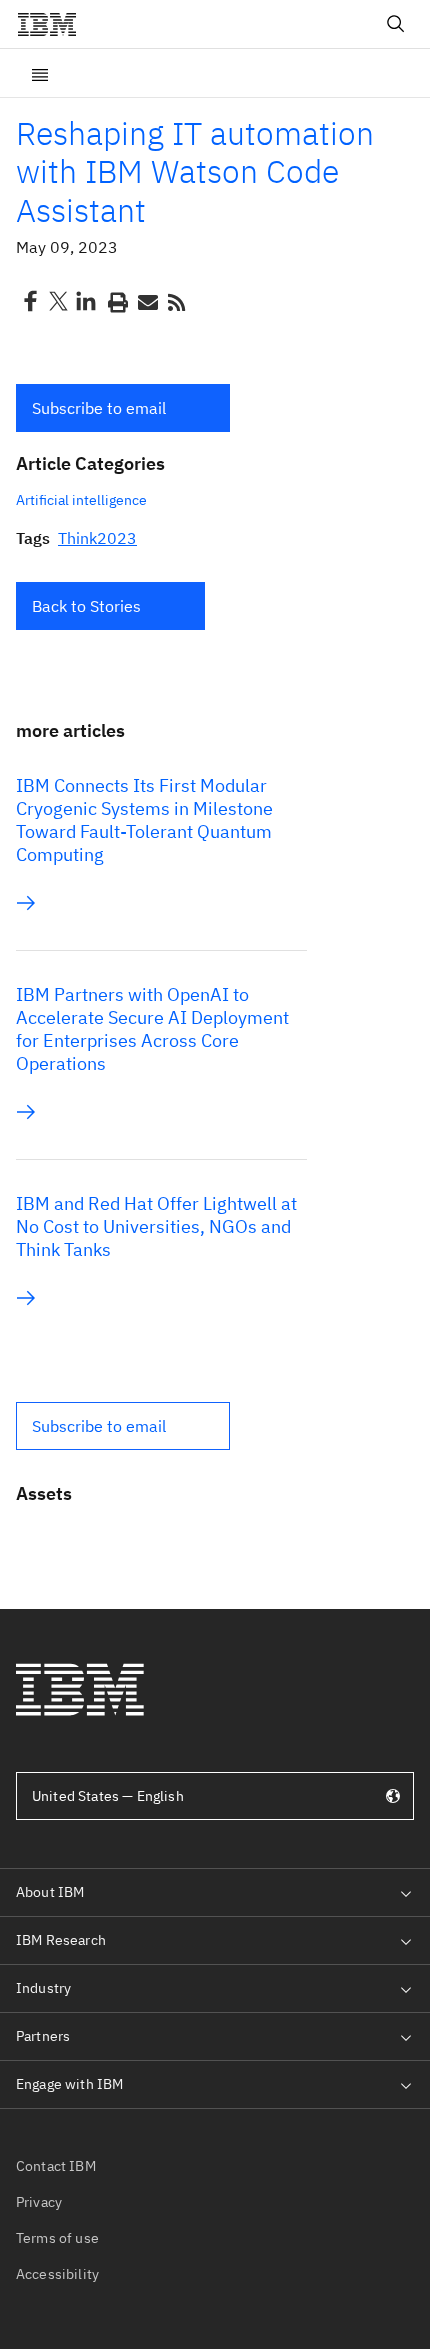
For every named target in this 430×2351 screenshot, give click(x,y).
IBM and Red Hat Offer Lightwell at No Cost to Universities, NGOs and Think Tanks (156, 1226)
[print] (116, 301)
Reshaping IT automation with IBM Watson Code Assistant (195, 171)
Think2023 (97, 538)
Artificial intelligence (81, 500)
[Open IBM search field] (396, 24)
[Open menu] (40, 73)
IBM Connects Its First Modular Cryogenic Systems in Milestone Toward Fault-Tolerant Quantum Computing (144, 820)
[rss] (176, 301)
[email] (146, 301)
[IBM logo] (55, 24)
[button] (123, 408)
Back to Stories (86, 606)
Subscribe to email (99, 408)
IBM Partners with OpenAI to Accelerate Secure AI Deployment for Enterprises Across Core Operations (152, 1029)
